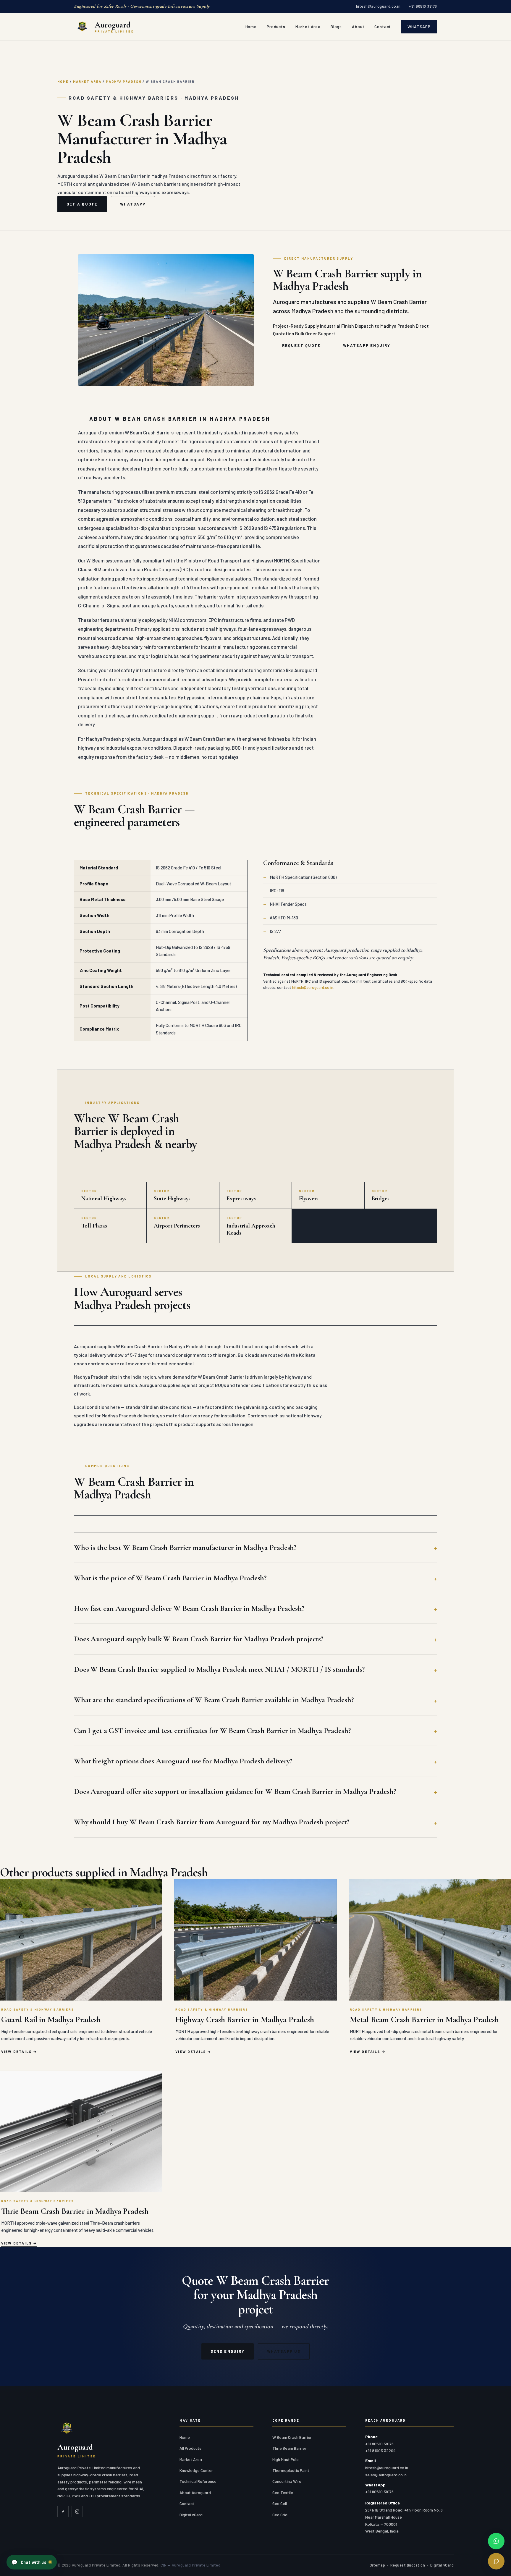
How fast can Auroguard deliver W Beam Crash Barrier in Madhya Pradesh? (189, 1608)
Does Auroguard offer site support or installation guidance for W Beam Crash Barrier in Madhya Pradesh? (235, 1791)
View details (17, 2051)
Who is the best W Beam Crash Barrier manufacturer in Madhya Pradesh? (185, 1547)
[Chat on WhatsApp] (496, 2541)
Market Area (308, 26)
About (358, 26)
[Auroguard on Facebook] (63, 2512)
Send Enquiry (228, 2351)
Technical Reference (198, 2481)
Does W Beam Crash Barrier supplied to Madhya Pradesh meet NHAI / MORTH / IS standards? (219, 1669)
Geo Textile (283, 2492)
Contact (383, 26)
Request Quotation (408, 2565)
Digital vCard (191, 2515)
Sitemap (377, 2565)
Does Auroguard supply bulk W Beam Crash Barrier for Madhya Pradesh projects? (199, 1639)
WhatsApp (419, 26)
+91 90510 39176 (423, 6)
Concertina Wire (287, 2481)
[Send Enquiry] (496, 2561)
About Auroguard (195, 2492)
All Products (190, 2448)
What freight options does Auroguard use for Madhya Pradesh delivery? (183, 1761)
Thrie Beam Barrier (289, 2448)
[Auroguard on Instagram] (77, 2512)
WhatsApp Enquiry (367, 345)
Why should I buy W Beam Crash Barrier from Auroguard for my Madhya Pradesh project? (212, 1822)
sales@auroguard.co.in (386, 2475)
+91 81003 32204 (380, 2450)
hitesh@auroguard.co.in (378, 6)
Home (251, 26)
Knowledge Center (196, 2470)
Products (276, 26)
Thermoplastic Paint (291, 2470)
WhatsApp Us (284, 2351)
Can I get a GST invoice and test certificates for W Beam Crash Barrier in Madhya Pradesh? (212, 1730)
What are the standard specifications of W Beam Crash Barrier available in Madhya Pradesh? (214, 1700)
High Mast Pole (286, 2459)
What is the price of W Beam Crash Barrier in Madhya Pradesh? (170, 1578)
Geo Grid (280, 2515)
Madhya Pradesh (124, 81)
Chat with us (29, 2562)
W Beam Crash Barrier (292, 2437)
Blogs (336, 26)
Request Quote (301, 345)
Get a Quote (82, 204)
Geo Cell (280, 2503)
